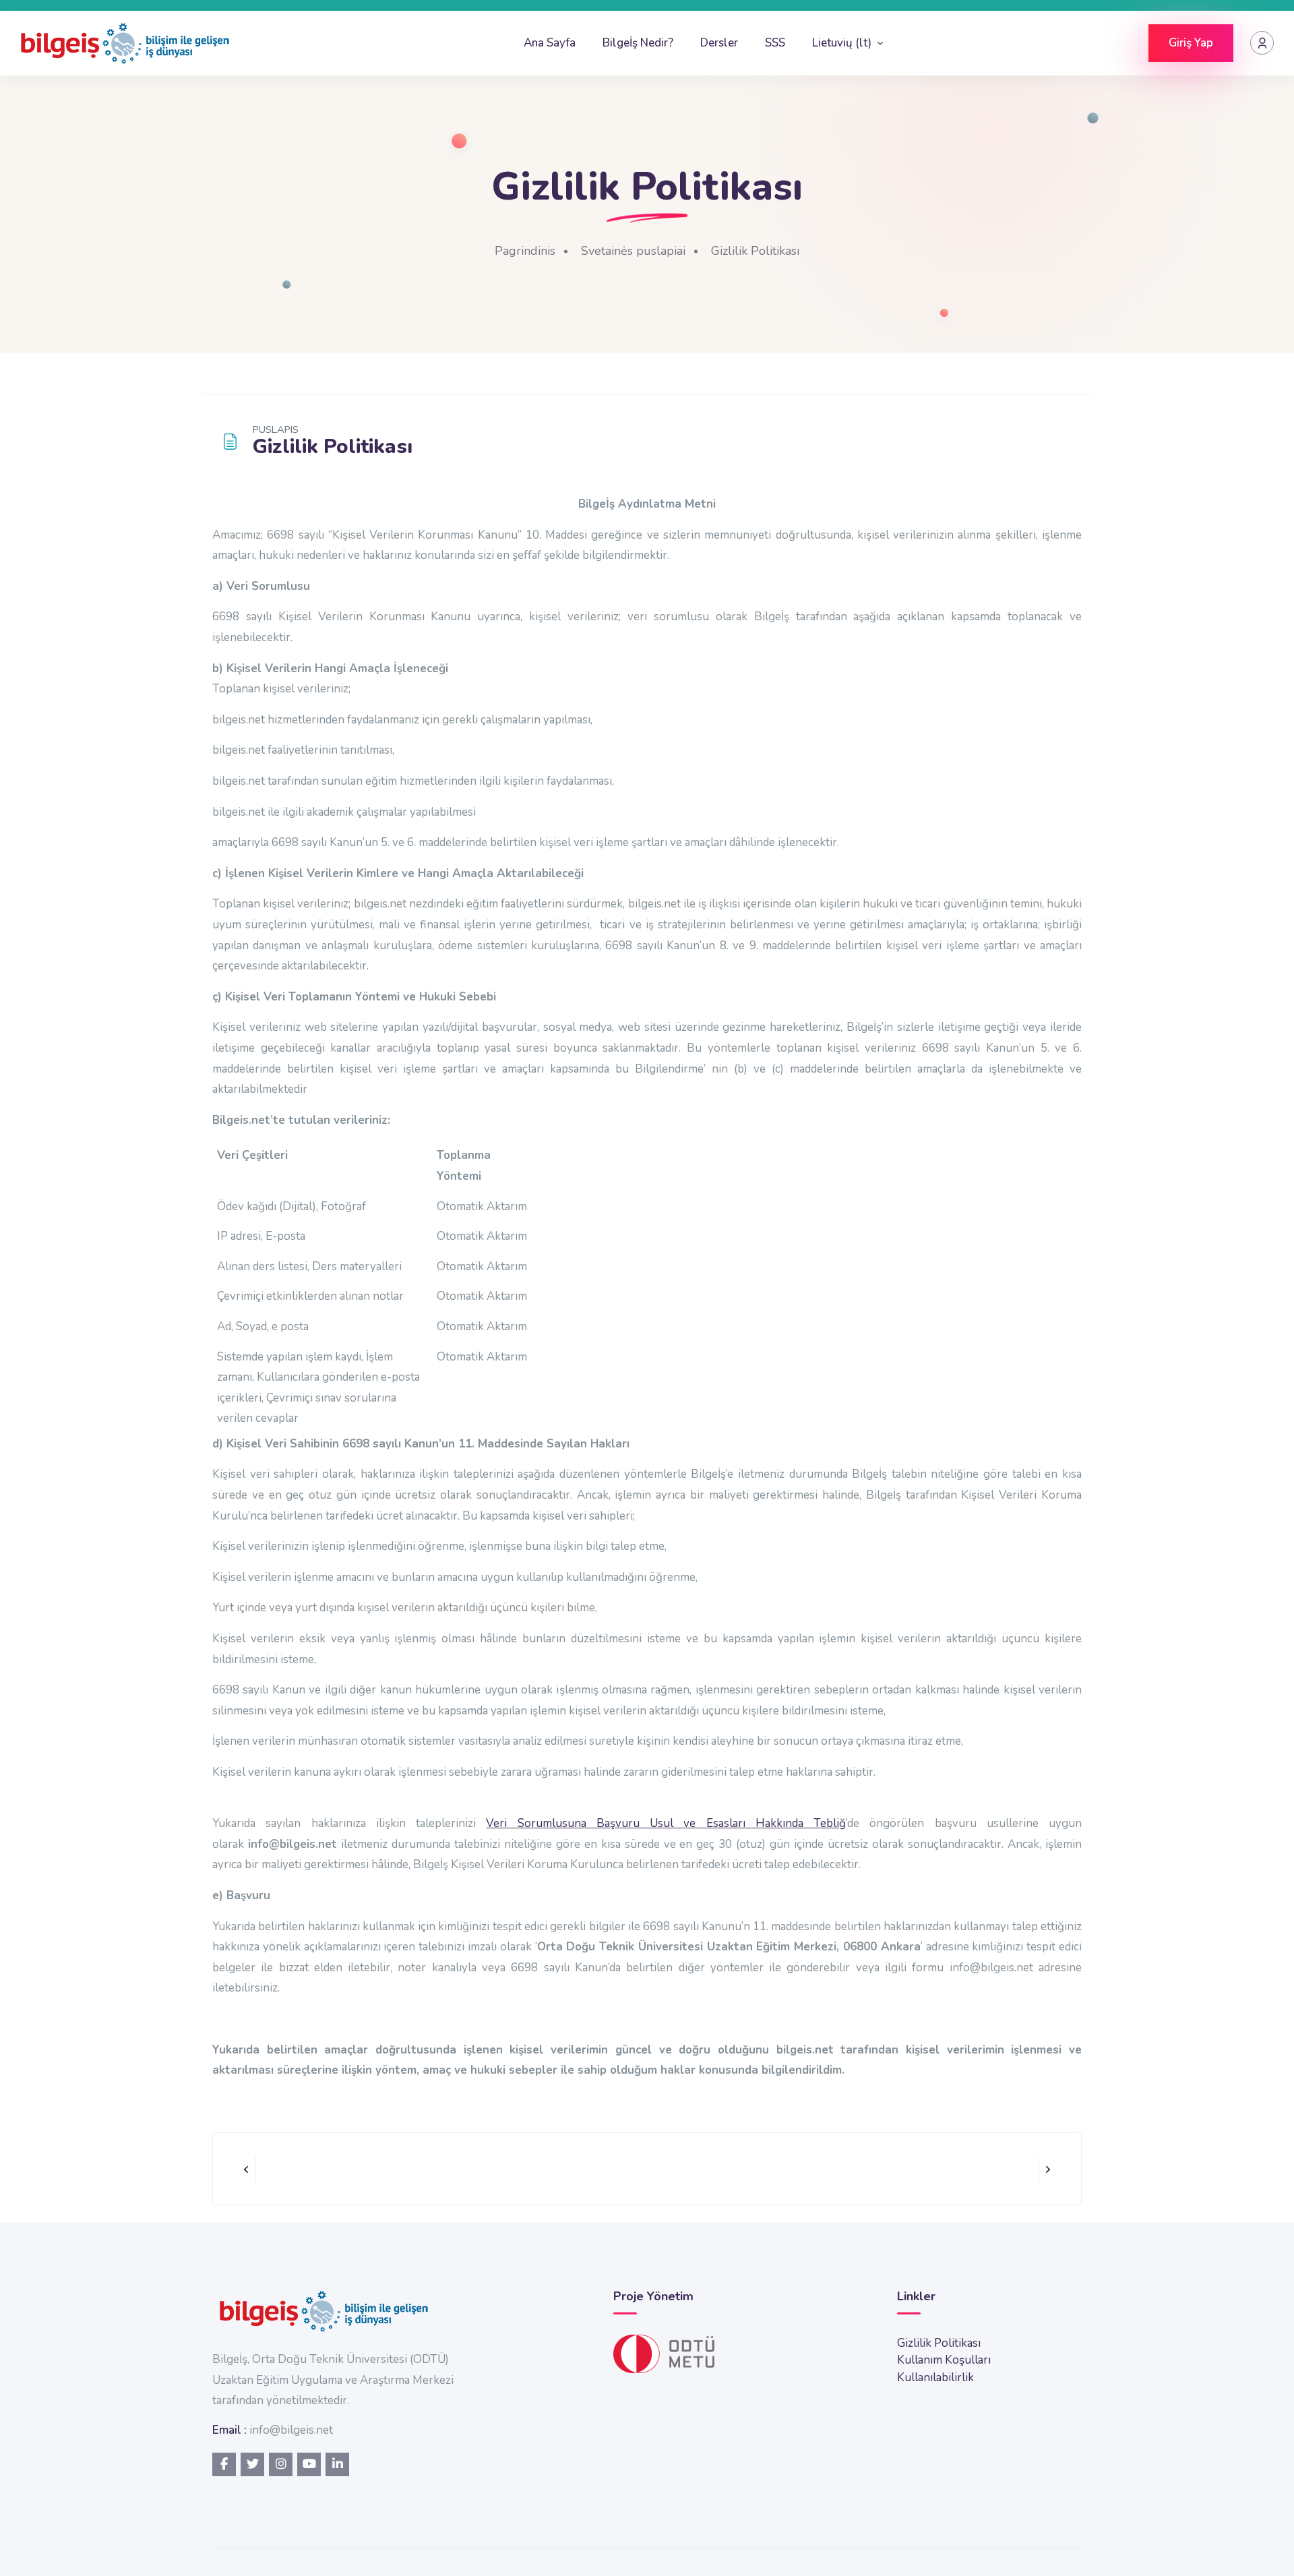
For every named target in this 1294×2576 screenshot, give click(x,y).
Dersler (719, 43)
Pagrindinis (525, 251)
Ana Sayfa (550, 43)
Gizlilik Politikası (755, 251)
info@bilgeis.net (291, 2430)
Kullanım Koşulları (944, 2360)
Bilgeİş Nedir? (638, 43)
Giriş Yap (1191, 43)
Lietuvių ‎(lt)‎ (843, 43)
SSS (775, 43)
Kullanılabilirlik (935, 2377)
